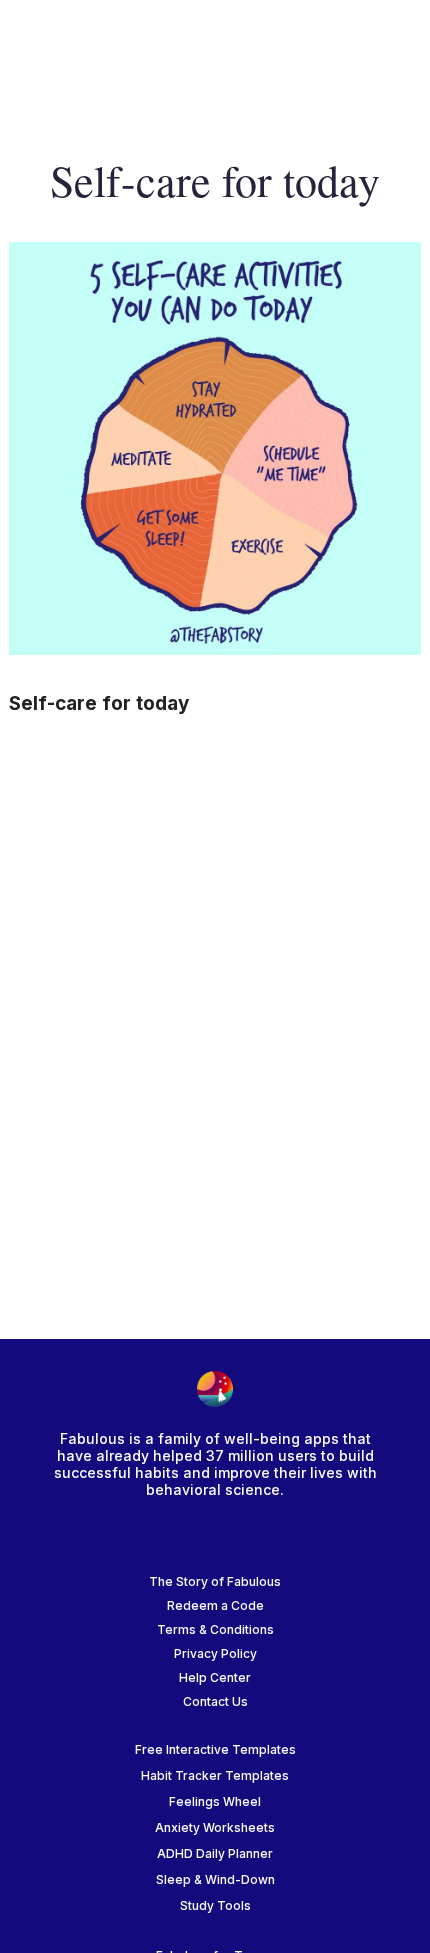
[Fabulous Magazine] (96, 41)
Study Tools (215, 1905)
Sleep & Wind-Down (215, 1879)
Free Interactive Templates (215, 1749)
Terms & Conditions (215, 1629)
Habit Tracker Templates (215, 1775)
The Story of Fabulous (215, 1581)
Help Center (215, 1677)
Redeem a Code (215, 1605)
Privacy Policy (215, 1653)
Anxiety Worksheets (215, 1827)
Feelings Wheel (215, 1801)
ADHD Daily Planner (215, 1853)
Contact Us (215, 1701)
